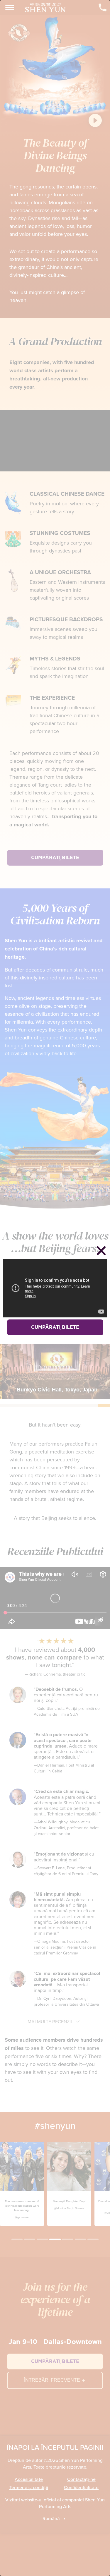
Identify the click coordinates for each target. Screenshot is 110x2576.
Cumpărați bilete (55, 1327)
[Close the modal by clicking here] (101, 1252)
